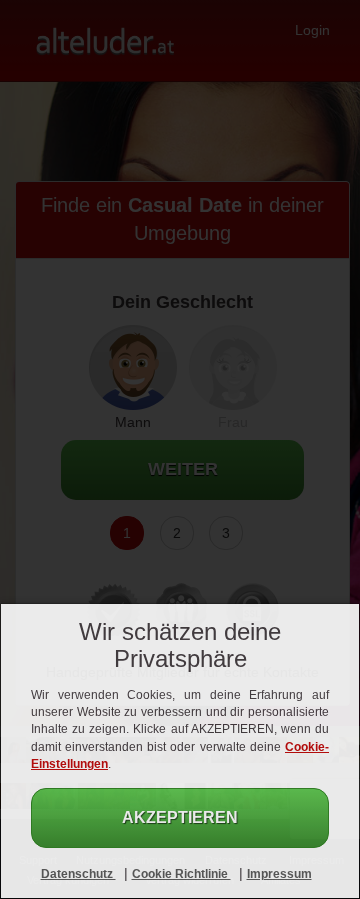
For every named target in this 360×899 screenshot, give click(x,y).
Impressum (279, 874)
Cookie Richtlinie (181, 874)
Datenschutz (78, 874)
